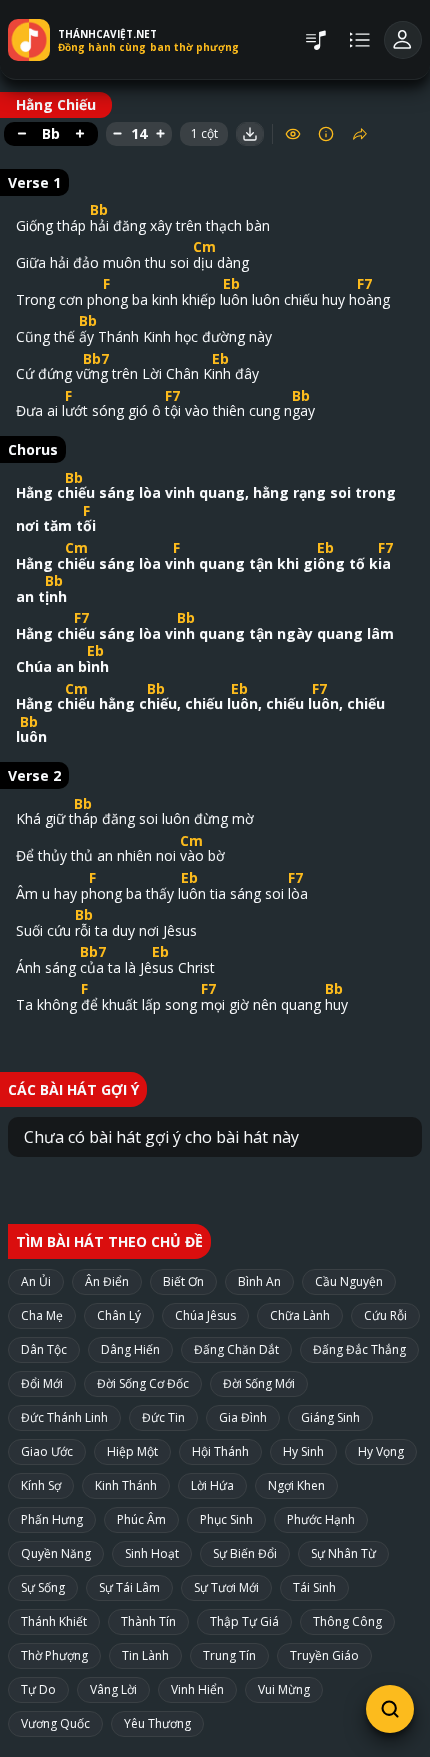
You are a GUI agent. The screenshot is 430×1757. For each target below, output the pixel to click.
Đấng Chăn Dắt (236, 1349)
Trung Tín (229, 1655)
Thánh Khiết (54, 1621)
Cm (204, 246)
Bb (99, 209)
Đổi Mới (42, 1383)
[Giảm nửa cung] (22, 134)
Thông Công (347, 1621)
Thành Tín (148, 1621)
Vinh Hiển (197, 1689)
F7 (364, 283)
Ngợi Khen (296, 1485)
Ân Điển (107, 1281)
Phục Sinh (226, 1519)
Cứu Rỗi (385, 1315)
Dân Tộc (44, 1349)
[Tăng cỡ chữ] (160, 134)
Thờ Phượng (54, 1655)
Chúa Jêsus (205, 1315)
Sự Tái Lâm (129, 1587)
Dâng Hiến (130, 1349)
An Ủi (36, 1281)
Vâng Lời (113, 1689)
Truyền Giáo (324, 1655)
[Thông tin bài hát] (326, 134)
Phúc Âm (141, 1519)
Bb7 (96, 358)
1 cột (204, 133)
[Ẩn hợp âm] (293, 134)
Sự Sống (43, 1587)
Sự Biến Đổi (245, 1553)
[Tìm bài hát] (390, 1709)
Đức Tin (163, 1417)
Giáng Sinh (330, 1417)
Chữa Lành (300, 1315)
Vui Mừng (284, 1689)
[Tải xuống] (250, 134)
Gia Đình (243, 1417)
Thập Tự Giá (244, 1621)
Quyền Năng (56, 1553)
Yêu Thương (157, 1723)
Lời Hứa (212, 1485)
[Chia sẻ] (360, 134)
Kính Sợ (41, 1485)
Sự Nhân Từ (343, 1553)
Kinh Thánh (126, 1485)
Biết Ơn (183, 1281)
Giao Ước (47, 1451)
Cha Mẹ (42, 1315)
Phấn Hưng (52, 1519)
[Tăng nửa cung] (80, 134)
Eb (231, 283)
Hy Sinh (303, 1451)
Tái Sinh (314, 1587)
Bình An (259, 1281)
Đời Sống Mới (259, 1383)
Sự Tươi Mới (226, 1587)
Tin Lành (145, 1655)
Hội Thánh (220, 1451)
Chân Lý (119, 1315)
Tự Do (38, 1689)
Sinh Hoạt (152, 1553)
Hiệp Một (132, 1451)
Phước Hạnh (321, 1519)
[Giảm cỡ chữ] (117, 134)
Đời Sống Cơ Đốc (143, 1383)
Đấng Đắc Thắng (359, 1349)
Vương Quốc (55, 1723)
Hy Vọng (381, 1451)
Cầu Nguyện (349, 1281)
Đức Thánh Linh (64, 1417)
